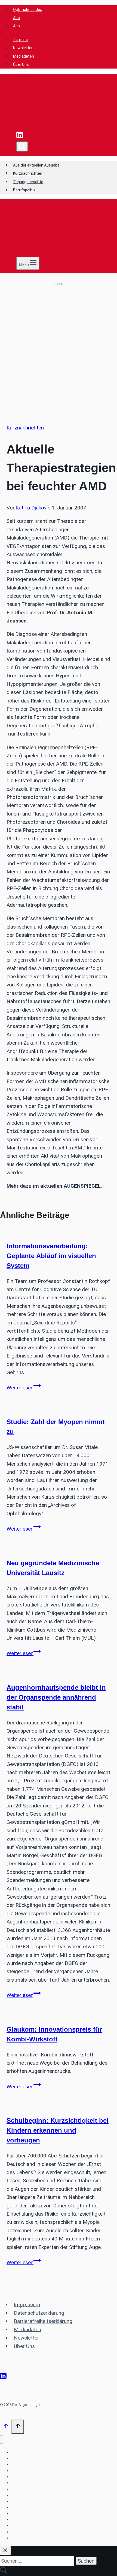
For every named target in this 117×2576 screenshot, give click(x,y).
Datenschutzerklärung (39, 2313)
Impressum (27, 2304)
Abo (16, 18)
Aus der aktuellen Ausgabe (36, 165)
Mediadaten (24, 56)
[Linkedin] (20, 137)
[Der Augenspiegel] (53, 127)
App (16, 26)
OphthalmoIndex (27, 10)
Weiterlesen (24, 1388)
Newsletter (23, 48)
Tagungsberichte (28, 182)
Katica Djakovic (33, 508)
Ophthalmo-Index (26, 2489)
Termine (20, 40)
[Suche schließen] (5, 2550)
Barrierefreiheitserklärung (43, 2321)
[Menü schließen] (1, 2440)
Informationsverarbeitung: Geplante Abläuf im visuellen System (51, 1256)
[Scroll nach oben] (6, 2427)
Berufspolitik (24, 190)
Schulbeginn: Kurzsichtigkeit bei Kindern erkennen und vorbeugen (58, 2130)
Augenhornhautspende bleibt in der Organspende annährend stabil (56, 1697)
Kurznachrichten (28, 173)
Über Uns (21, 64)
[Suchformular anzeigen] (22, 146)
